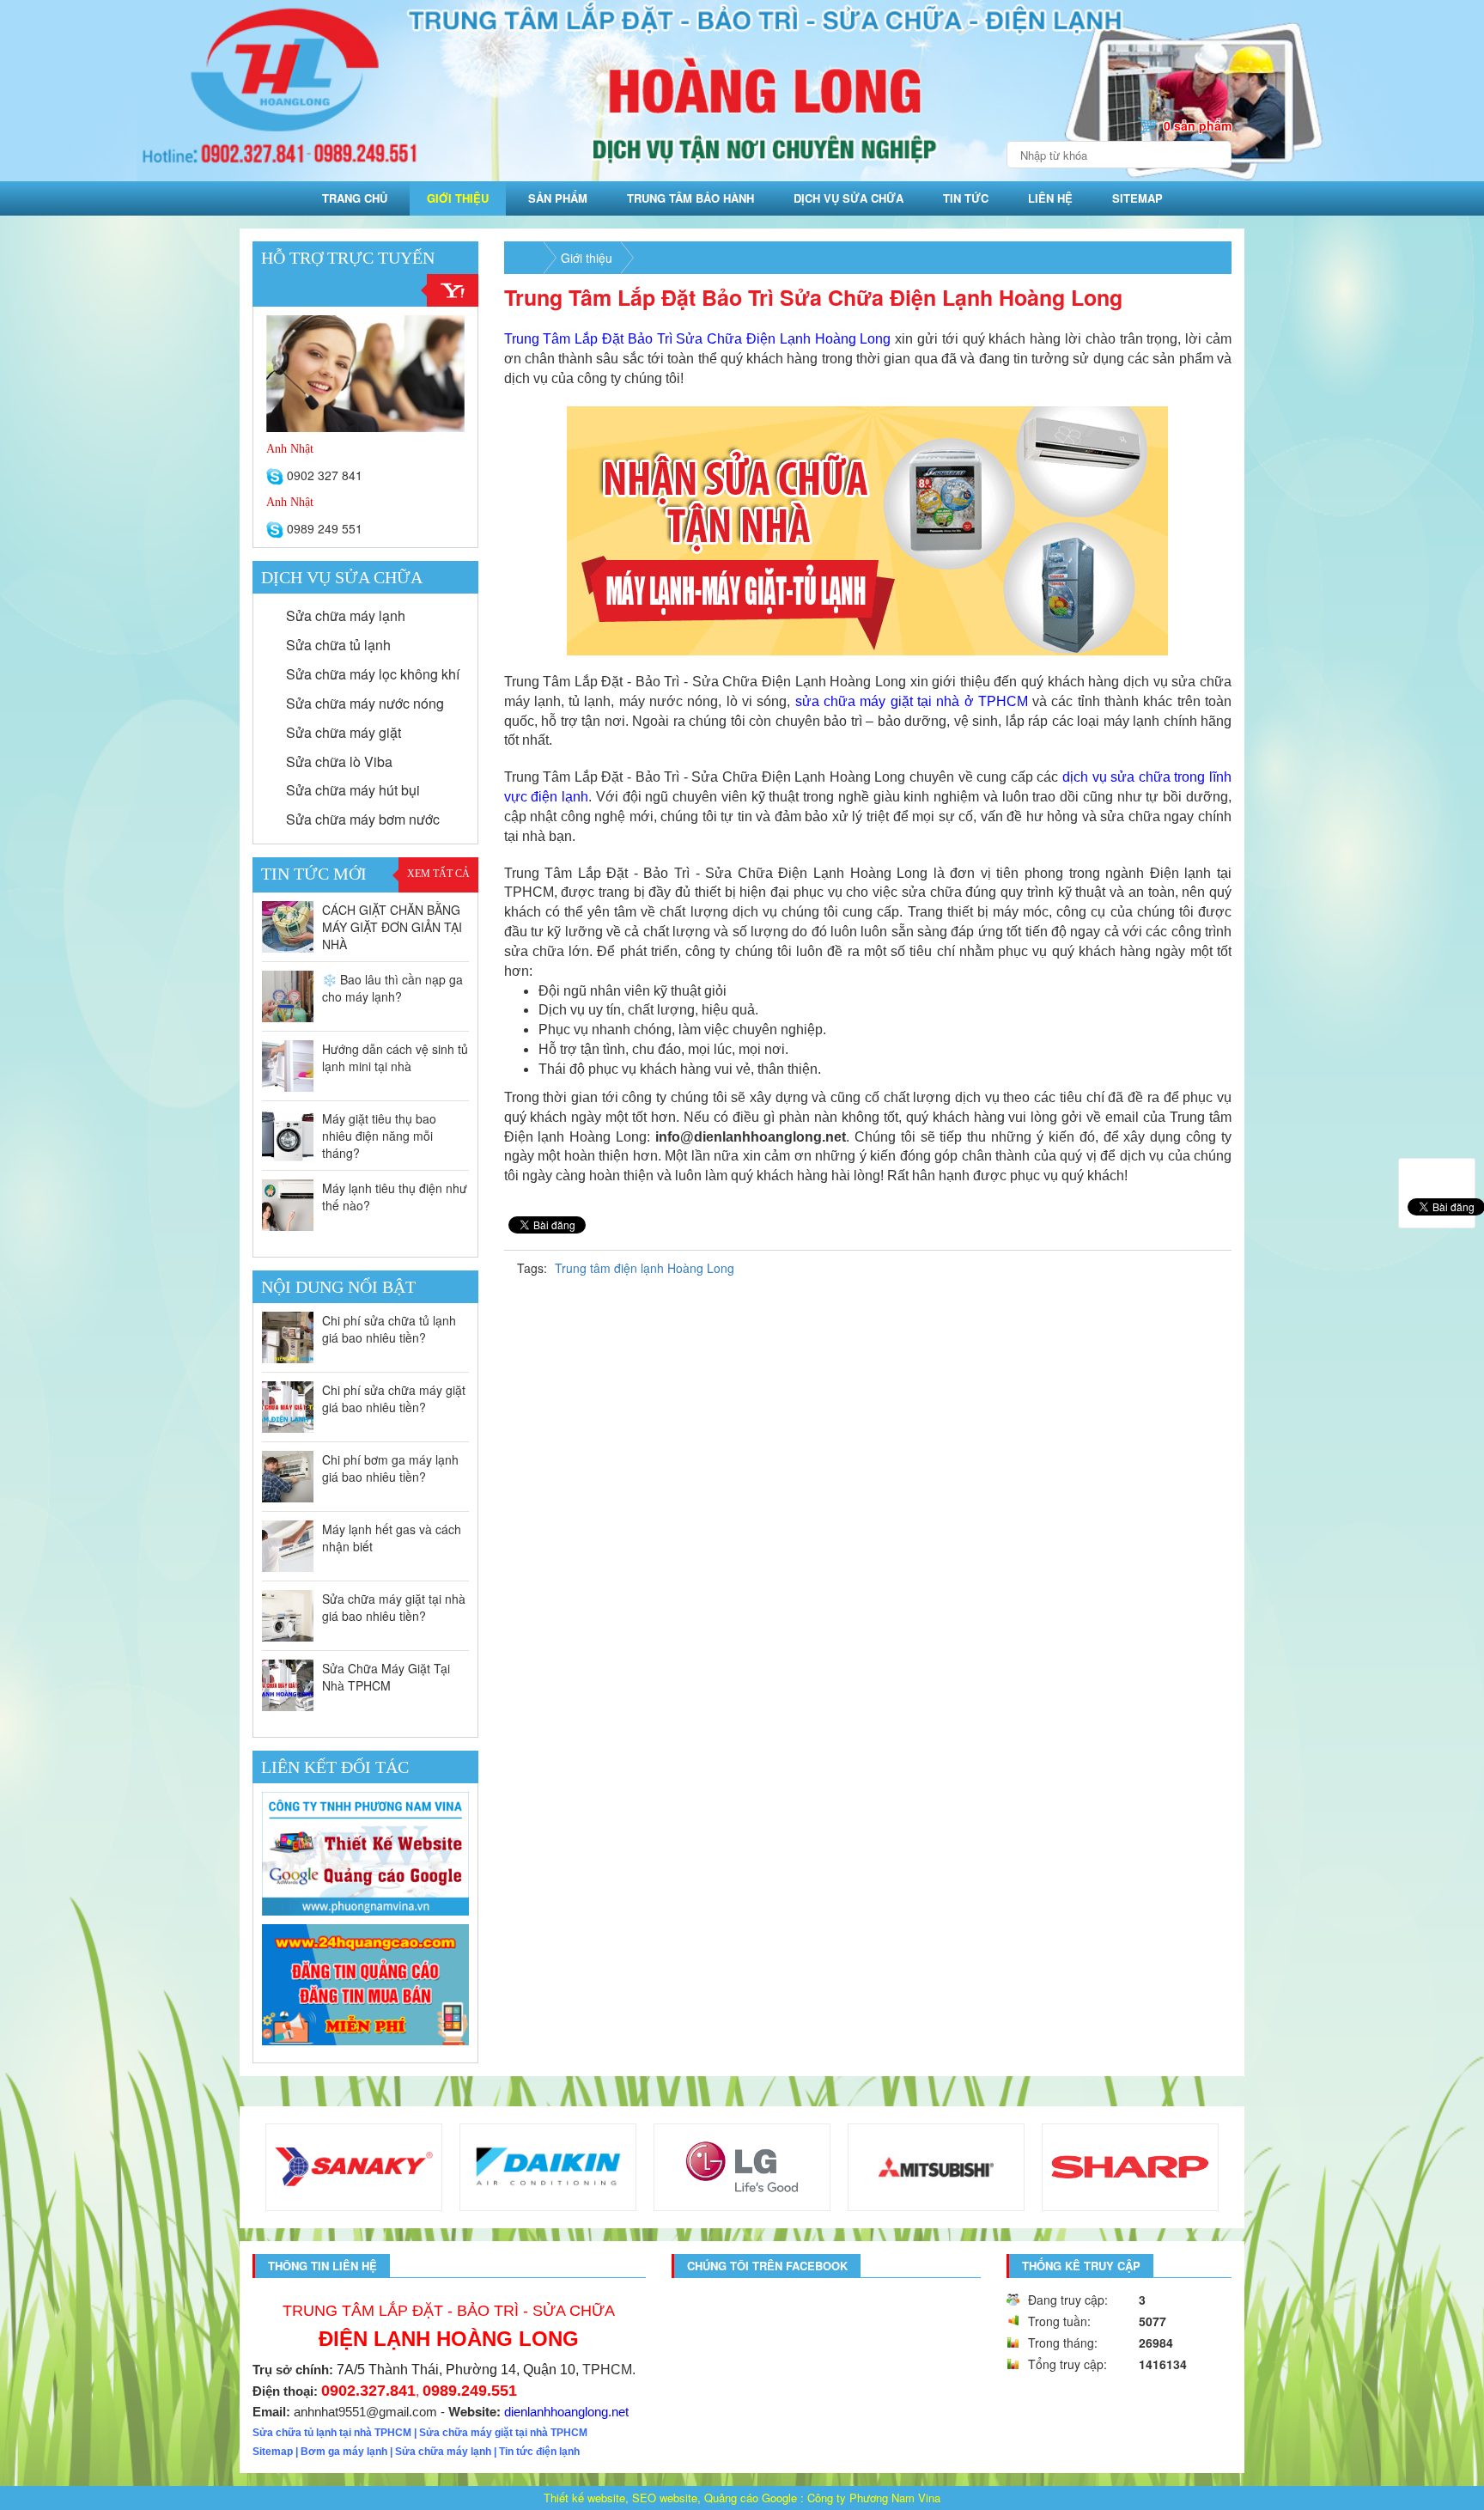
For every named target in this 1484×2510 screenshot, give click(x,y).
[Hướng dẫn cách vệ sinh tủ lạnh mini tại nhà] (288, 1066)
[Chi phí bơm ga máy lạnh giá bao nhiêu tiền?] (288, 1477)
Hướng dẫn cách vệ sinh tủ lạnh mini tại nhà (395, 1057)
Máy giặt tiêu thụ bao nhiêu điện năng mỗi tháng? (379, 1136)
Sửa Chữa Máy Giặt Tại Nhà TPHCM (386, 1677)
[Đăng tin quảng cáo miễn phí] (365, 1984)
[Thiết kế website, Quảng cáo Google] (365, 1854)
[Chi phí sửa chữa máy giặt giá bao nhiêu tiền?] (288, 1407)
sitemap (1137, 198)
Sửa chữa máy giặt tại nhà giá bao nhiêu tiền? (394, 1607)
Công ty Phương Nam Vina (874, 2498)
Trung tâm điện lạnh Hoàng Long (645, 1268)
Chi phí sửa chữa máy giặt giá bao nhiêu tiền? (394, 1398)
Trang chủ (355, 198)
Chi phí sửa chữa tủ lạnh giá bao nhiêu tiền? (389, 1329)
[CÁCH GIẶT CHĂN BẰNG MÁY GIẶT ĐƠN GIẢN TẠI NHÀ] (288, 927)
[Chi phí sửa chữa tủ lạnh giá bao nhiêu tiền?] (288, 1337)
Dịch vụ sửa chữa (848, 198)
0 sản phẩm (1198, 125)
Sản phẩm (558, 198)
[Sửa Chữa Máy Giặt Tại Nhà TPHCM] (288, 1685)
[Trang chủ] (524, 258)
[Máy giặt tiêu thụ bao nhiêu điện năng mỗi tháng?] (288, 1136)
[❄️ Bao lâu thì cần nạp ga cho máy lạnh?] (288, 996)
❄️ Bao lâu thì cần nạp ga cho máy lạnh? (392, 988)
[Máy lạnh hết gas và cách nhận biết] (288, 1546)
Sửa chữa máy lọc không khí (371, 674)
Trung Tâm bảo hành (690, 198)
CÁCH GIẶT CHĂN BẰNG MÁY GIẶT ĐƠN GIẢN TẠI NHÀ (392, 927)
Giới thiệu (458, 198)
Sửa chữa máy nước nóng (363, 703)
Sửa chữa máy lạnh (344, 615)
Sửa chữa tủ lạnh (337, 645)
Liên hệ (1050, 198)
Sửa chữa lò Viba (338, 762)
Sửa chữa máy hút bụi (351, 790)
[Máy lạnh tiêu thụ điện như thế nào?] (288, 1205)
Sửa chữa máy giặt (342, 732)
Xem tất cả (438, 874)
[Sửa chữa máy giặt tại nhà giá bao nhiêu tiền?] (288, 1616)
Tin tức (966, 198)
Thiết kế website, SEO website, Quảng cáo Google (670, 2498)
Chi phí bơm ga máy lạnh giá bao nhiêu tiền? (390, 1468)
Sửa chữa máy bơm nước (361, 819)
